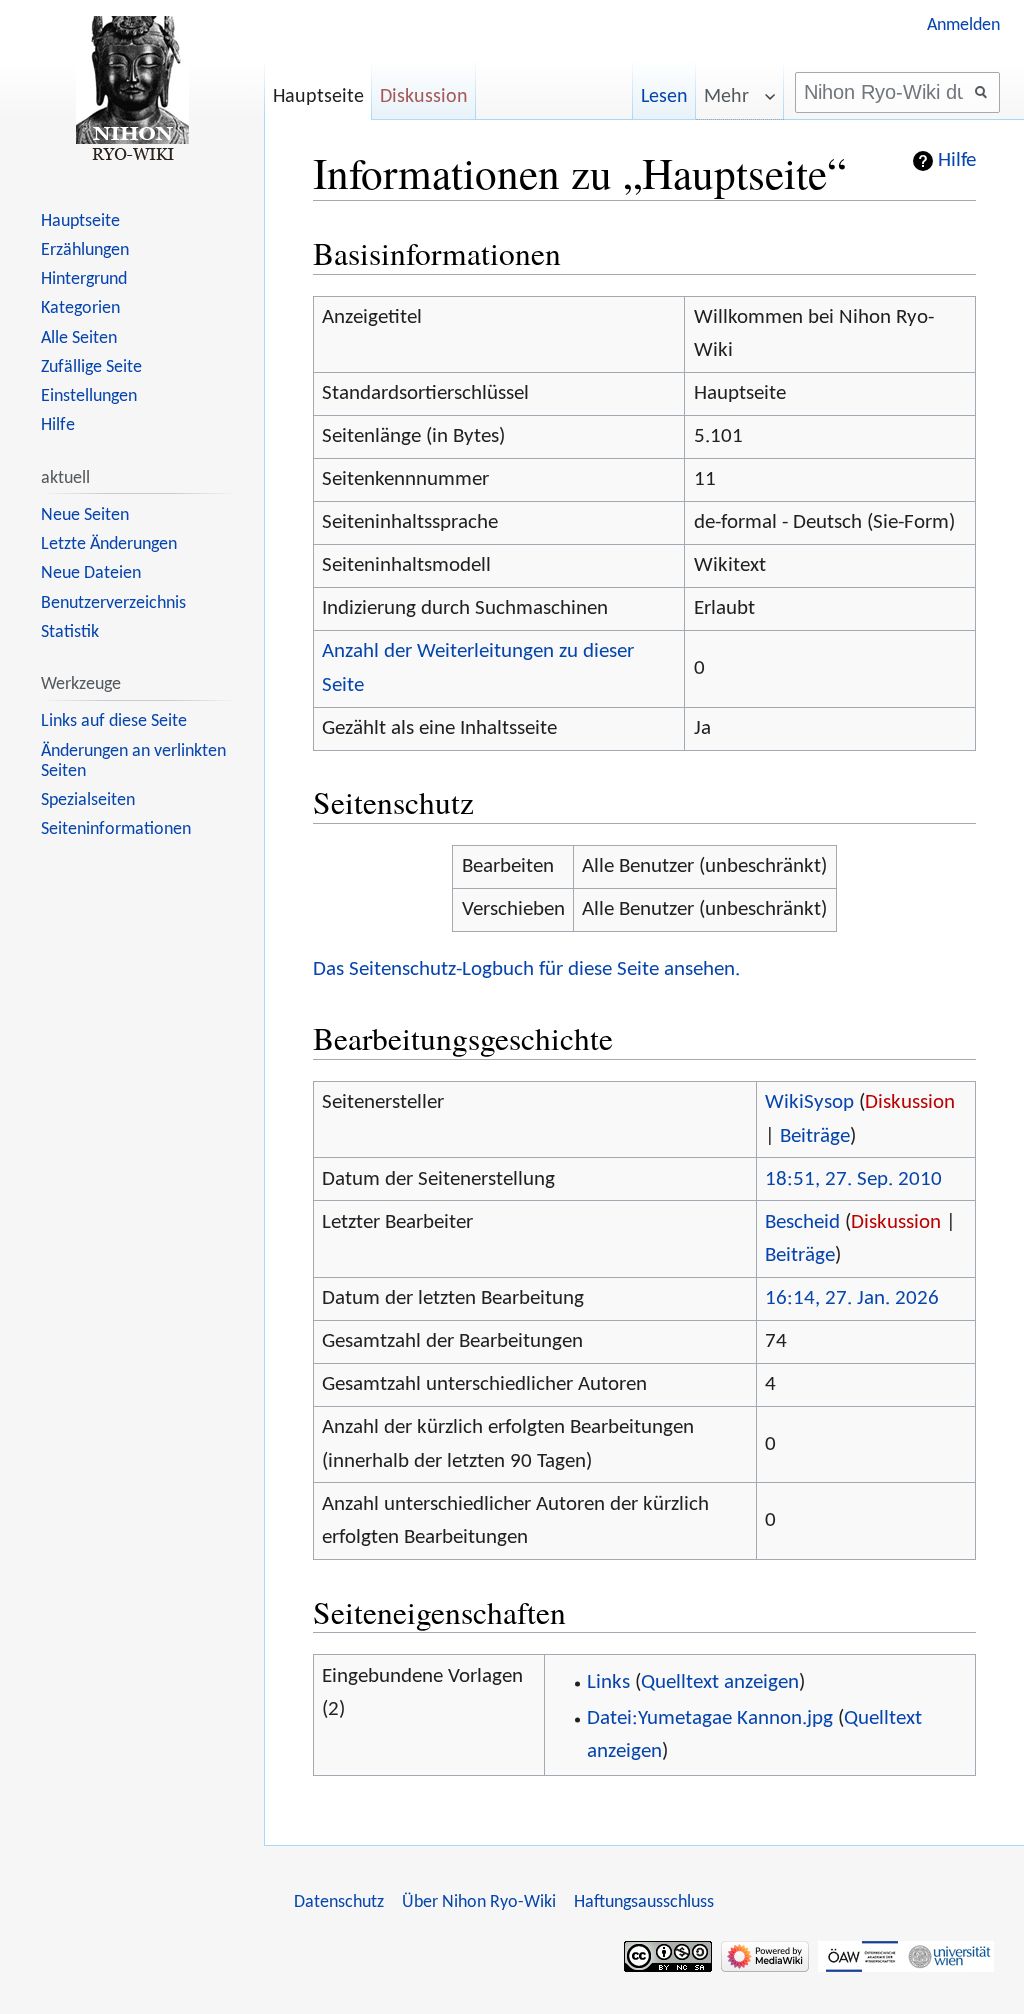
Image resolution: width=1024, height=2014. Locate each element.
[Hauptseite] (132, 90)
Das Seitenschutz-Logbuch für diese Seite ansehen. (526, 969)
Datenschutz (339, 1902)
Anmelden (963, 25)
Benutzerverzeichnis (113, 603)
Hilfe (957, 161)
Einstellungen (89, 396)
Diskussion (910, 1102)
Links (608, 1682)
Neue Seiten (85, 515)
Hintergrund (84, 279)
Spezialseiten (88, 800)
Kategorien (80, 308)
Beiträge (815, 1136)
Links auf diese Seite (114, 721)
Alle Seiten (79, 338)
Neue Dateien (91, 573)
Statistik (70, 632)
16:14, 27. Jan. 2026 (852, 1298)
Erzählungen (85, 250)
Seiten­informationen (116, 829)
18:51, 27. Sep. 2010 (853, 1179)
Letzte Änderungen (109, 544)
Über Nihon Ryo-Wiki (479, 1902)
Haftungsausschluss (644, 1902)
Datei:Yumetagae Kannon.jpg (710, 1718)
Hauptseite (318, 97)
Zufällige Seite (91, 367)
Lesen (664, 97)
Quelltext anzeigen (720, 1682)
